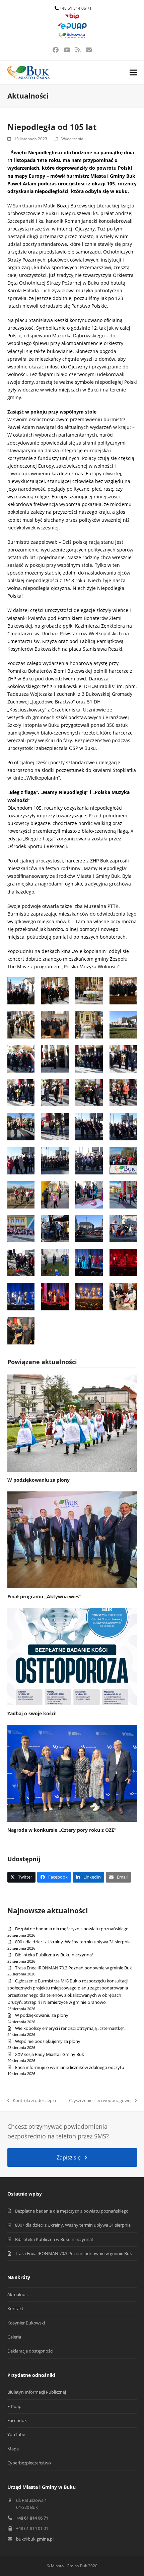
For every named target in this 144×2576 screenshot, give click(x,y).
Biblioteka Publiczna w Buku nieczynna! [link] (54, 1955)
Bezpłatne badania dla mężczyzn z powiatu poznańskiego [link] (72, 1929)
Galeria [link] (14, 2337)
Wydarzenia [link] (72, 139)
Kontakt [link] (15, 2308)
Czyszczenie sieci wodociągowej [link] (100, 2101)
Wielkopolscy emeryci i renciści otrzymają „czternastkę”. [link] (70, 2028)
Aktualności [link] (19, 2294)
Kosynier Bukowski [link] (26, 2323)
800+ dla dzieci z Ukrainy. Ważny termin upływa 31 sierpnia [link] (73, 1942)
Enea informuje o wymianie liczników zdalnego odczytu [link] (70, 2067)
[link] (72, 18)
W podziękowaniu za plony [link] (39, 1480)
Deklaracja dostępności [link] (30, 2351)
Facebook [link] (17, 2420)
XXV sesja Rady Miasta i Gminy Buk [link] (50, 2054)
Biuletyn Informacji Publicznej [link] (37, 2392)
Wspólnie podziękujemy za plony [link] (48, 2041)
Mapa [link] (13, 2449)
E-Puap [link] (14, 2406)
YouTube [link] (16, 2434)
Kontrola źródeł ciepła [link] (32, 2101)
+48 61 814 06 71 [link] (76, 8)
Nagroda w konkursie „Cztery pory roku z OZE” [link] (62, 1830)
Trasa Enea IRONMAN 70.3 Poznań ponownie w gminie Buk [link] (74, 1968)
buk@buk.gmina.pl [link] (35, 2539)
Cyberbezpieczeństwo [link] (29, 2463)
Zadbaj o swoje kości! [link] (32, 1713)
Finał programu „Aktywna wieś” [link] (44, 1596)
